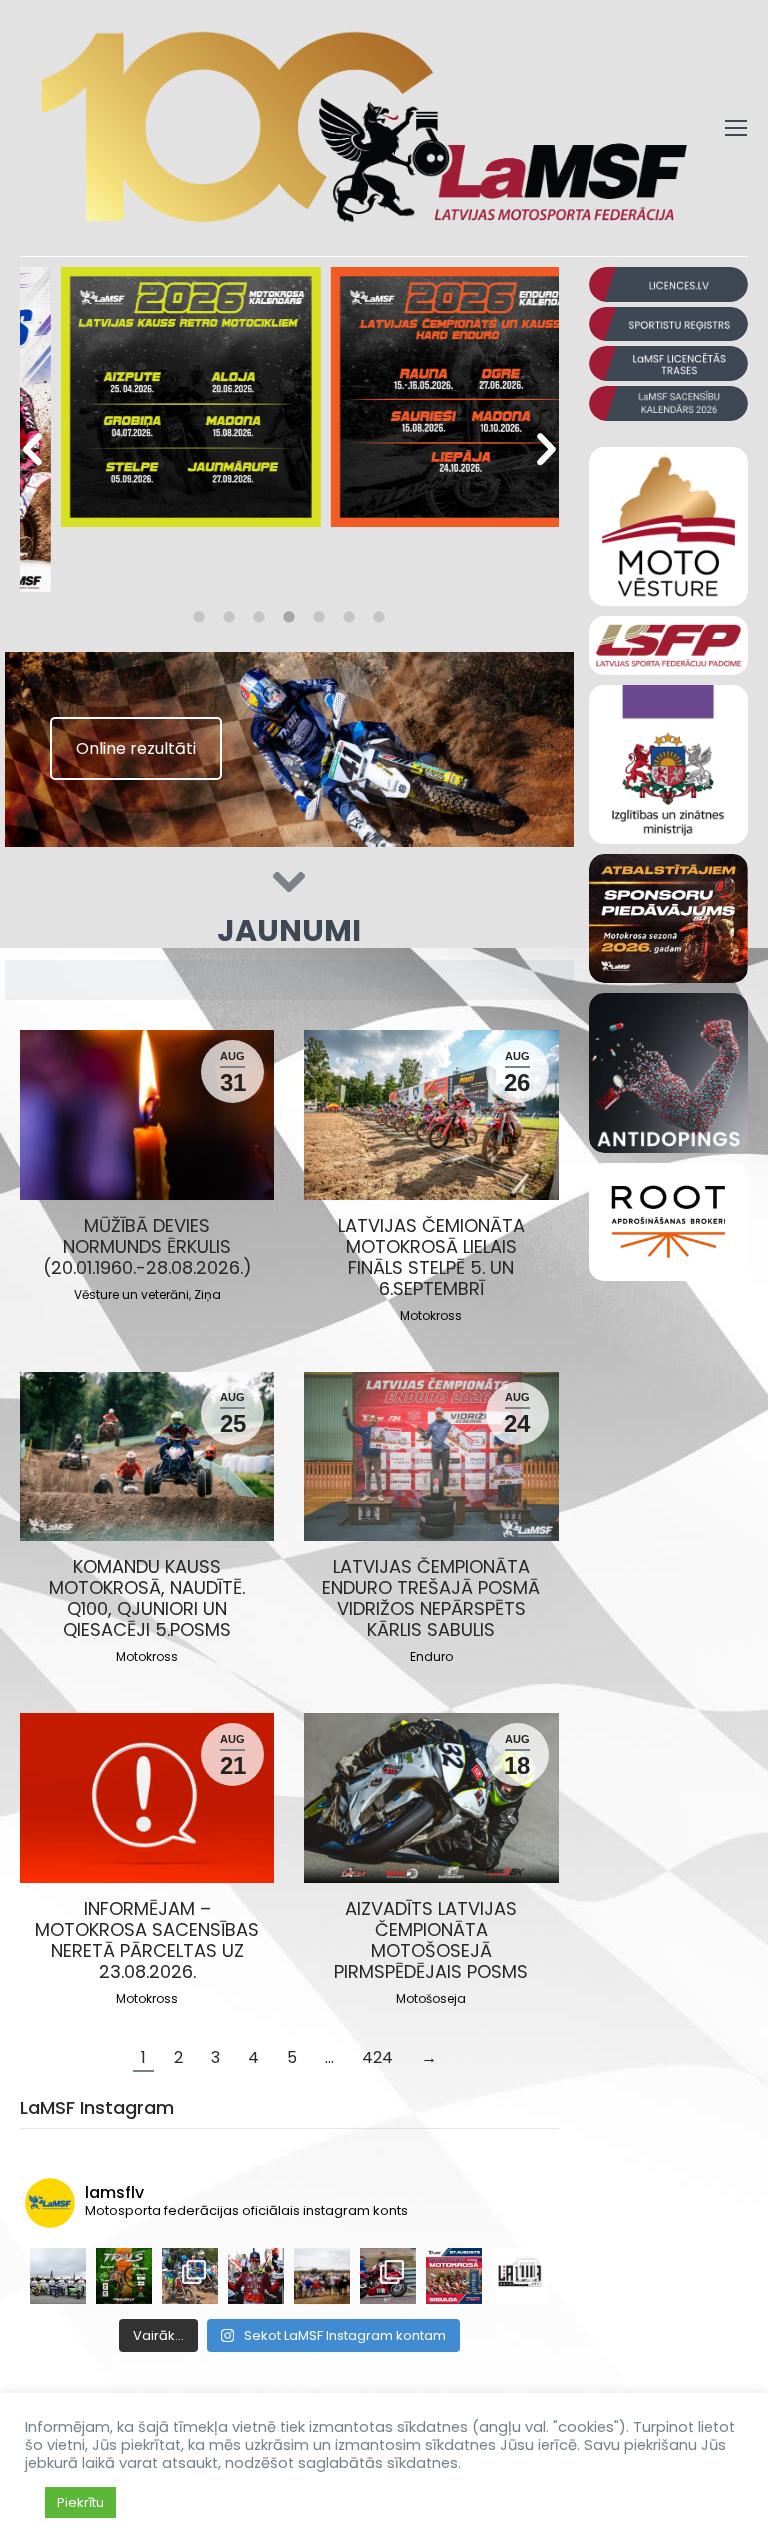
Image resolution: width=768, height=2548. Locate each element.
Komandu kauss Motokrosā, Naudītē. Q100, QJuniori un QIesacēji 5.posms (147, 1598)
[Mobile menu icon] (736, 128)
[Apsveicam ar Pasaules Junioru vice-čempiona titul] (256, 2276)
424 (377, 2057)
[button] (32, 449)
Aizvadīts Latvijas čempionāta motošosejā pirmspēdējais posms (431, 1940)
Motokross (431, 1315)
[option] (155, 399)
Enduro (431, 1656)
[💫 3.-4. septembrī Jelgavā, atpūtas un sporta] (124, 2276)
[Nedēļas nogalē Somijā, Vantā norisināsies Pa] (322, 2276)
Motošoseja (431, 1998)
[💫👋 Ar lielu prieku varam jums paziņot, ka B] (520, 2276)
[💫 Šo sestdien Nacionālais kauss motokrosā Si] (454, 2276)
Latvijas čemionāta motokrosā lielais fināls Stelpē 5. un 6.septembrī (431, 1257)
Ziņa (207, 1294)
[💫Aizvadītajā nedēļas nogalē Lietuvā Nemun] (388, 2276)
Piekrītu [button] (80, 2502)
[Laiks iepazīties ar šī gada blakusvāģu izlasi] (58, 2276)
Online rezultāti (136, 748)
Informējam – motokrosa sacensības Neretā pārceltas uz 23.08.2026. (147, 1940)
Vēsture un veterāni (131, 1294)
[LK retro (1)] (155, 397)
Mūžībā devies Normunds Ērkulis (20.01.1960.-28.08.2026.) (147, 1246)
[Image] (669, 284)
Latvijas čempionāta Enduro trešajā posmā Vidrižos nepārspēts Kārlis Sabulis (431, 1598)
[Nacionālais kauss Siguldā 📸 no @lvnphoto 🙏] (190, 2276)
